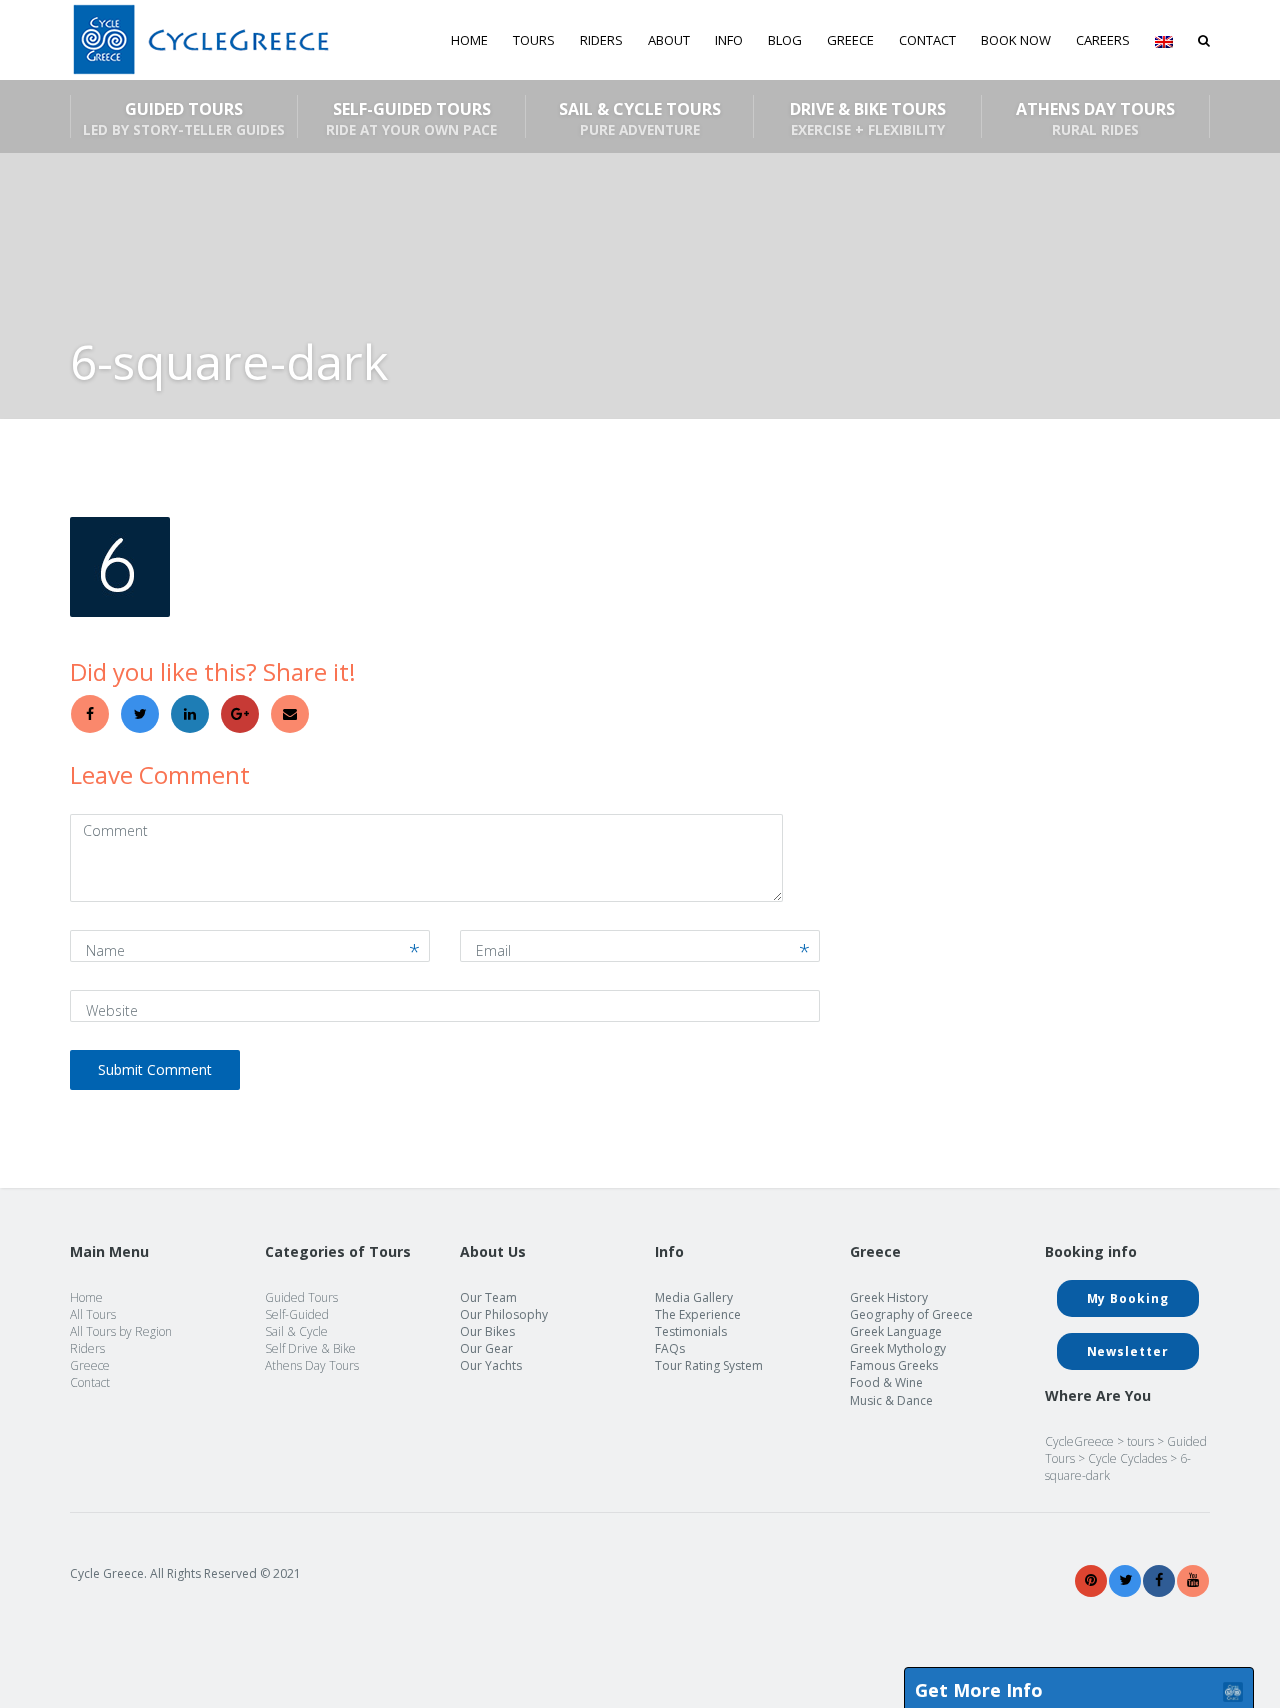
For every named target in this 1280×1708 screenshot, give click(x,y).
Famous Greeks (894, 1365)
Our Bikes (487, 1331)
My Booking (1128, 1298)
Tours (534, 40)
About (669, 40)
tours (1140, 1441)
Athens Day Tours (1095, 118)
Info (729, 40)
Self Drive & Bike (310, 1348)
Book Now (1016, 40)
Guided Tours (184, 118)
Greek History (889, 1297)
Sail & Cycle (296, 1331)
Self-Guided (297, 1314)
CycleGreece (1079, 1441)
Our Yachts (491, 1365)
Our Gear (486, 1348)
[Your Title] (1091, 1580)
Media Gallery (694, 1297)
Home (469, 40)
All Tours (93, 1314)
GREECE (850, 40)
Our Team (488, 1297)
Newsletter (1128, 1351)
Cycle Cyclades (1127, 1458)
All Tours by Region (121, 1331)
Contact (927, 40)
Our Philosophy (504, 1314)
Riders (601, 40)
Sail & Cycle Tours (640, 118)
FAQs (670, 1348)
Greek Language (896, 1331)
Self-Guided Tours (411, 118)
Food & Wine (886, 1382)
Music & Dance (891, 1400)
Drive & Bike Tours (868, 118)
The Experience (698, 1314)
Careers (1103, 40)
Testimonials (691, 1331)
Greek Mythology (898, 1348)
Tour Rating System (709, 1365)
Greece (90, 1365)
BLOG (785, 40)
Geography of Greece (911, 1314)
